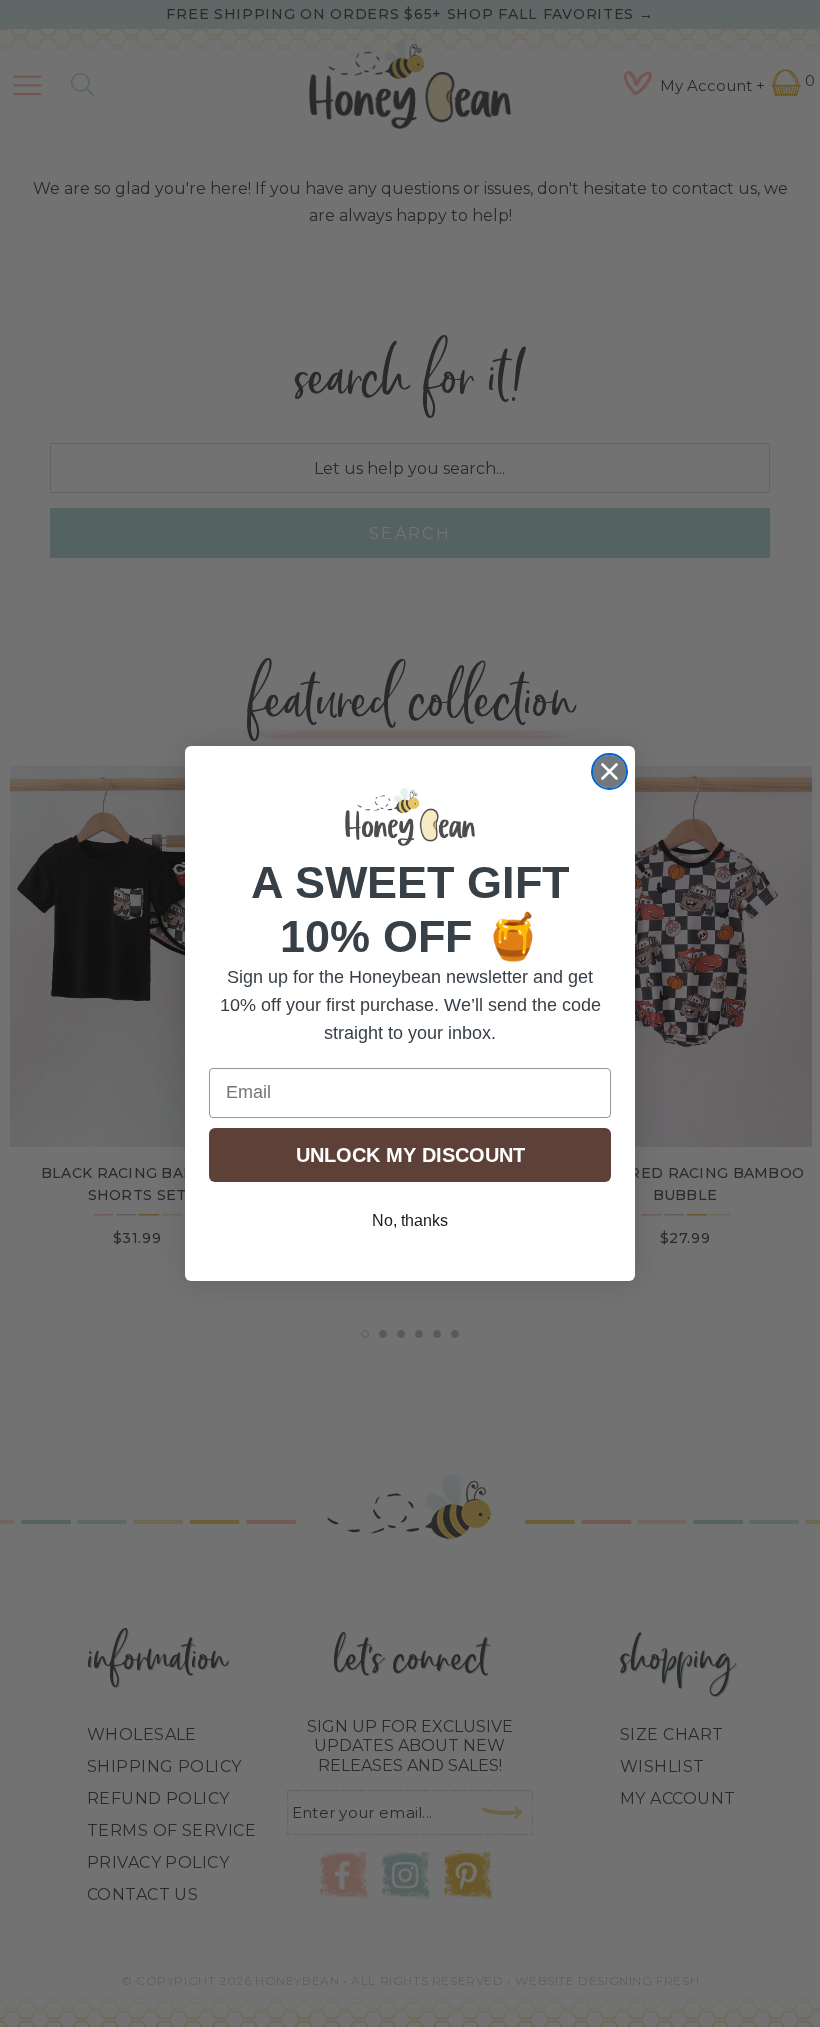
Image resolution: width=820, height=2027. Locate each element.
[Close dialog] (609, 771)
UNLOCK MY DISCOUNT (410, 1155)
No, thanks (410, 1220)
